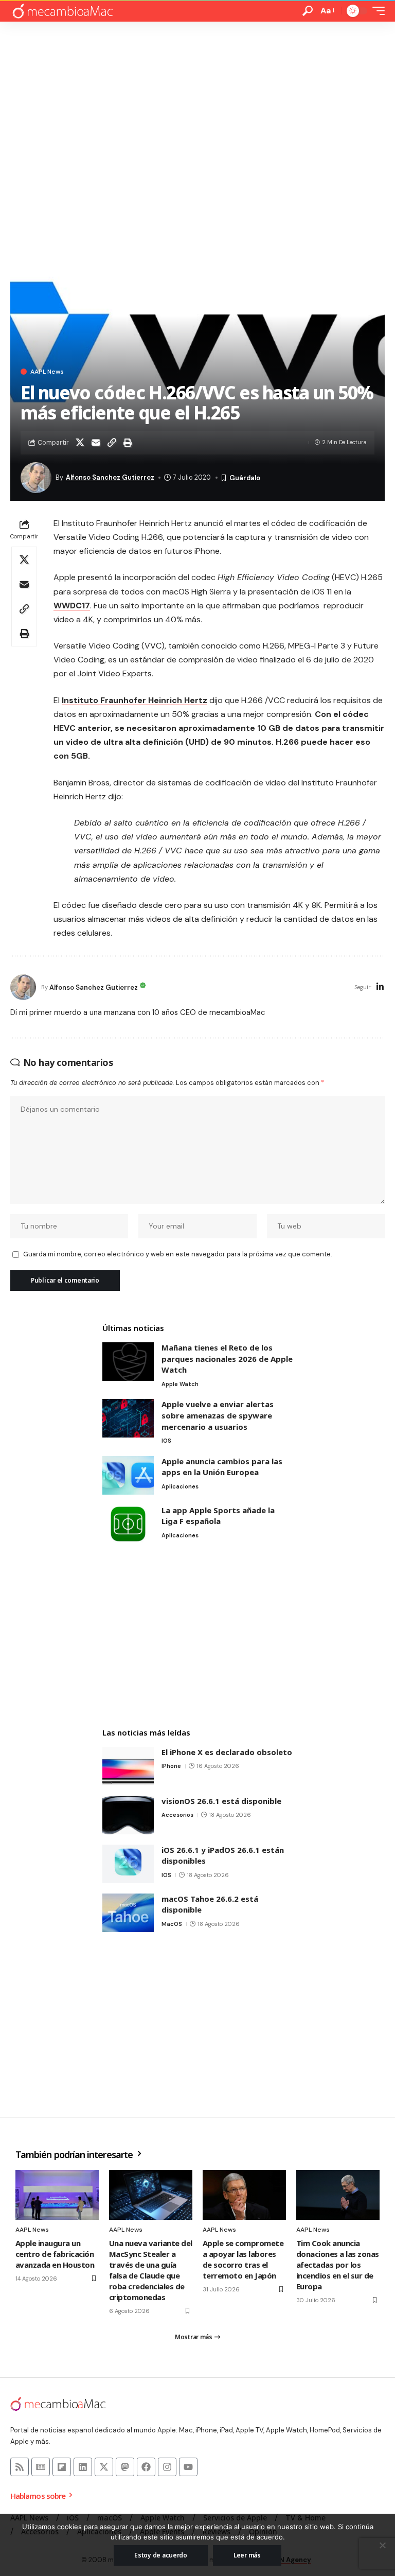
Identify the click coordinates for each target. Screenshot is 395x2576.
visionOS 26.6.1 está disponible (221, 1801)
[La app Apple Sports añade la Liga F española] (128, 1524)
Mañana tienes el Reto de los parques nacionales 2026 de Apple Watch (227, 1359)
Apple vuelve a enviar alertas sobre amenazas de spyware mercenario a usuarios (218, 1415)
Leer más (247, 2555)
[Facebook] (146, 2467)
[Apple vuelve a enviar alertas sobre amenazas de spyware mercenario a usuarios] (128, 1418)
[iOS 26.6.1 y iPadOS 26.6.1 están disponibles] (128, 1864)
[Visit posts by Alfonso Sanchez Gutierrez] (23, 987)
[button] (308, 11)
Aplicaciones (180, 1486)
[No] (382, 2545)
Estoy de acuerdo (161, 2555)
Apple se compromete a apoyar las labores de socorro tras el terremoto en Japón (243, 2259)
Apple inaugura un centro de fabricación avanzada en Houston (55, 2254)
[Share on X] (80, 443)
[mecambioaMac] (62, 11)
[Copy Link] (112, 443)
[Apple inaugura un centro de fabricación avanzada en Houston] (57, 2195)
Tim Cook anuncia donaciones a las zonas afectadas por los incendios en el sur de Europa (338, 2265)
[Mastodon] (125, 2467)
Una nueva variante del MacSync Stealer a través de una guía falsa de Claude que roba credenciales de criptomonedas (151, 2270)
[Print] (128, 443)
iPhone (171, 1766)
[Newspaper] (41, 2467)
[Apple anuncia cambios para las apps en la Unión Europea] (128, 1475)
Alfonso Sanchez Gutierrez (110, 477)
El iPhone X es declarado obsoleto (227, 1752)
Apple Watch (180, 1384)
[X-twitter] (104, 2467)
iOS (166, 1441)
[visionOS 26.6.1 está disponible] (128, 1815)
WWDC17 (72, 606)
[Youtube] (188, 2467)
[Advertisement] (197, 99)
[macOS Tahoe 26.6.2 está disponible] (128, 1913)
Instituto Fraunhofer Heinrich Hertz (134, 700)
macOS (172, 1924)
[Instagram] (167, 2467)
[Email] (96, 443)
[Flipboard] (62, 2467)
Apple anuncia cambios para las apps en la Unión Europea (222, 1467)
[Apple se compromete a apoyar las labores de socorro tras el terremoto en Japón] (244, 2195)
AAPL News (47, 372)
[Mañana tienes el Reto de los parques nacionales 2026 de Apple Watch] (128, 1362)
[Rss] (20, 2467)
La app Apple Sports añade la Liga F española (218, 1516)
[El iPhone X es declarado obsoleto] (128, 1766)
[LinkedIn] (380, 987)
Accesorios (177, 1815)
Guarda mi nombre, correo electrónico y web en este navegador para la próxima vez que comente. (177, 1254)
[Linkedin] (83, 2467)
